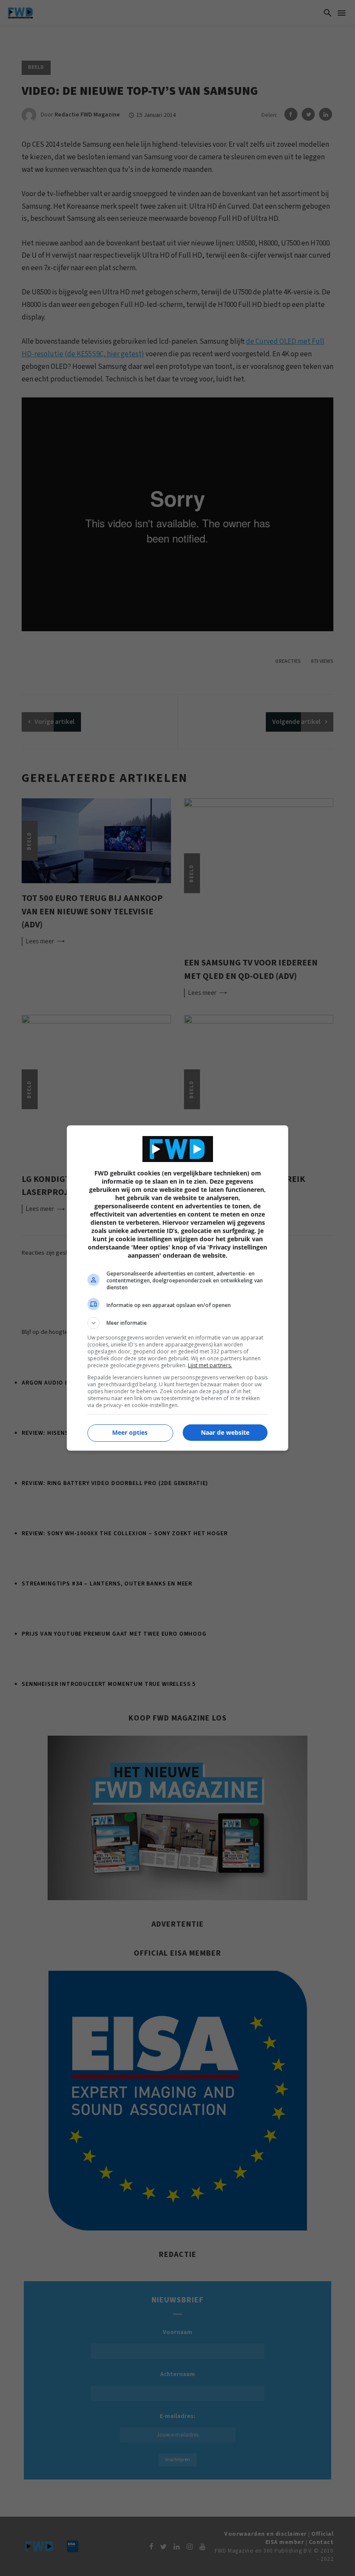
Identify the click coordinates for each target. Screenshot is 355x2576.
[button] (177, 1323)
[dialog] (177, 1288)
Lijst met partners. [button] (210, 1365)
